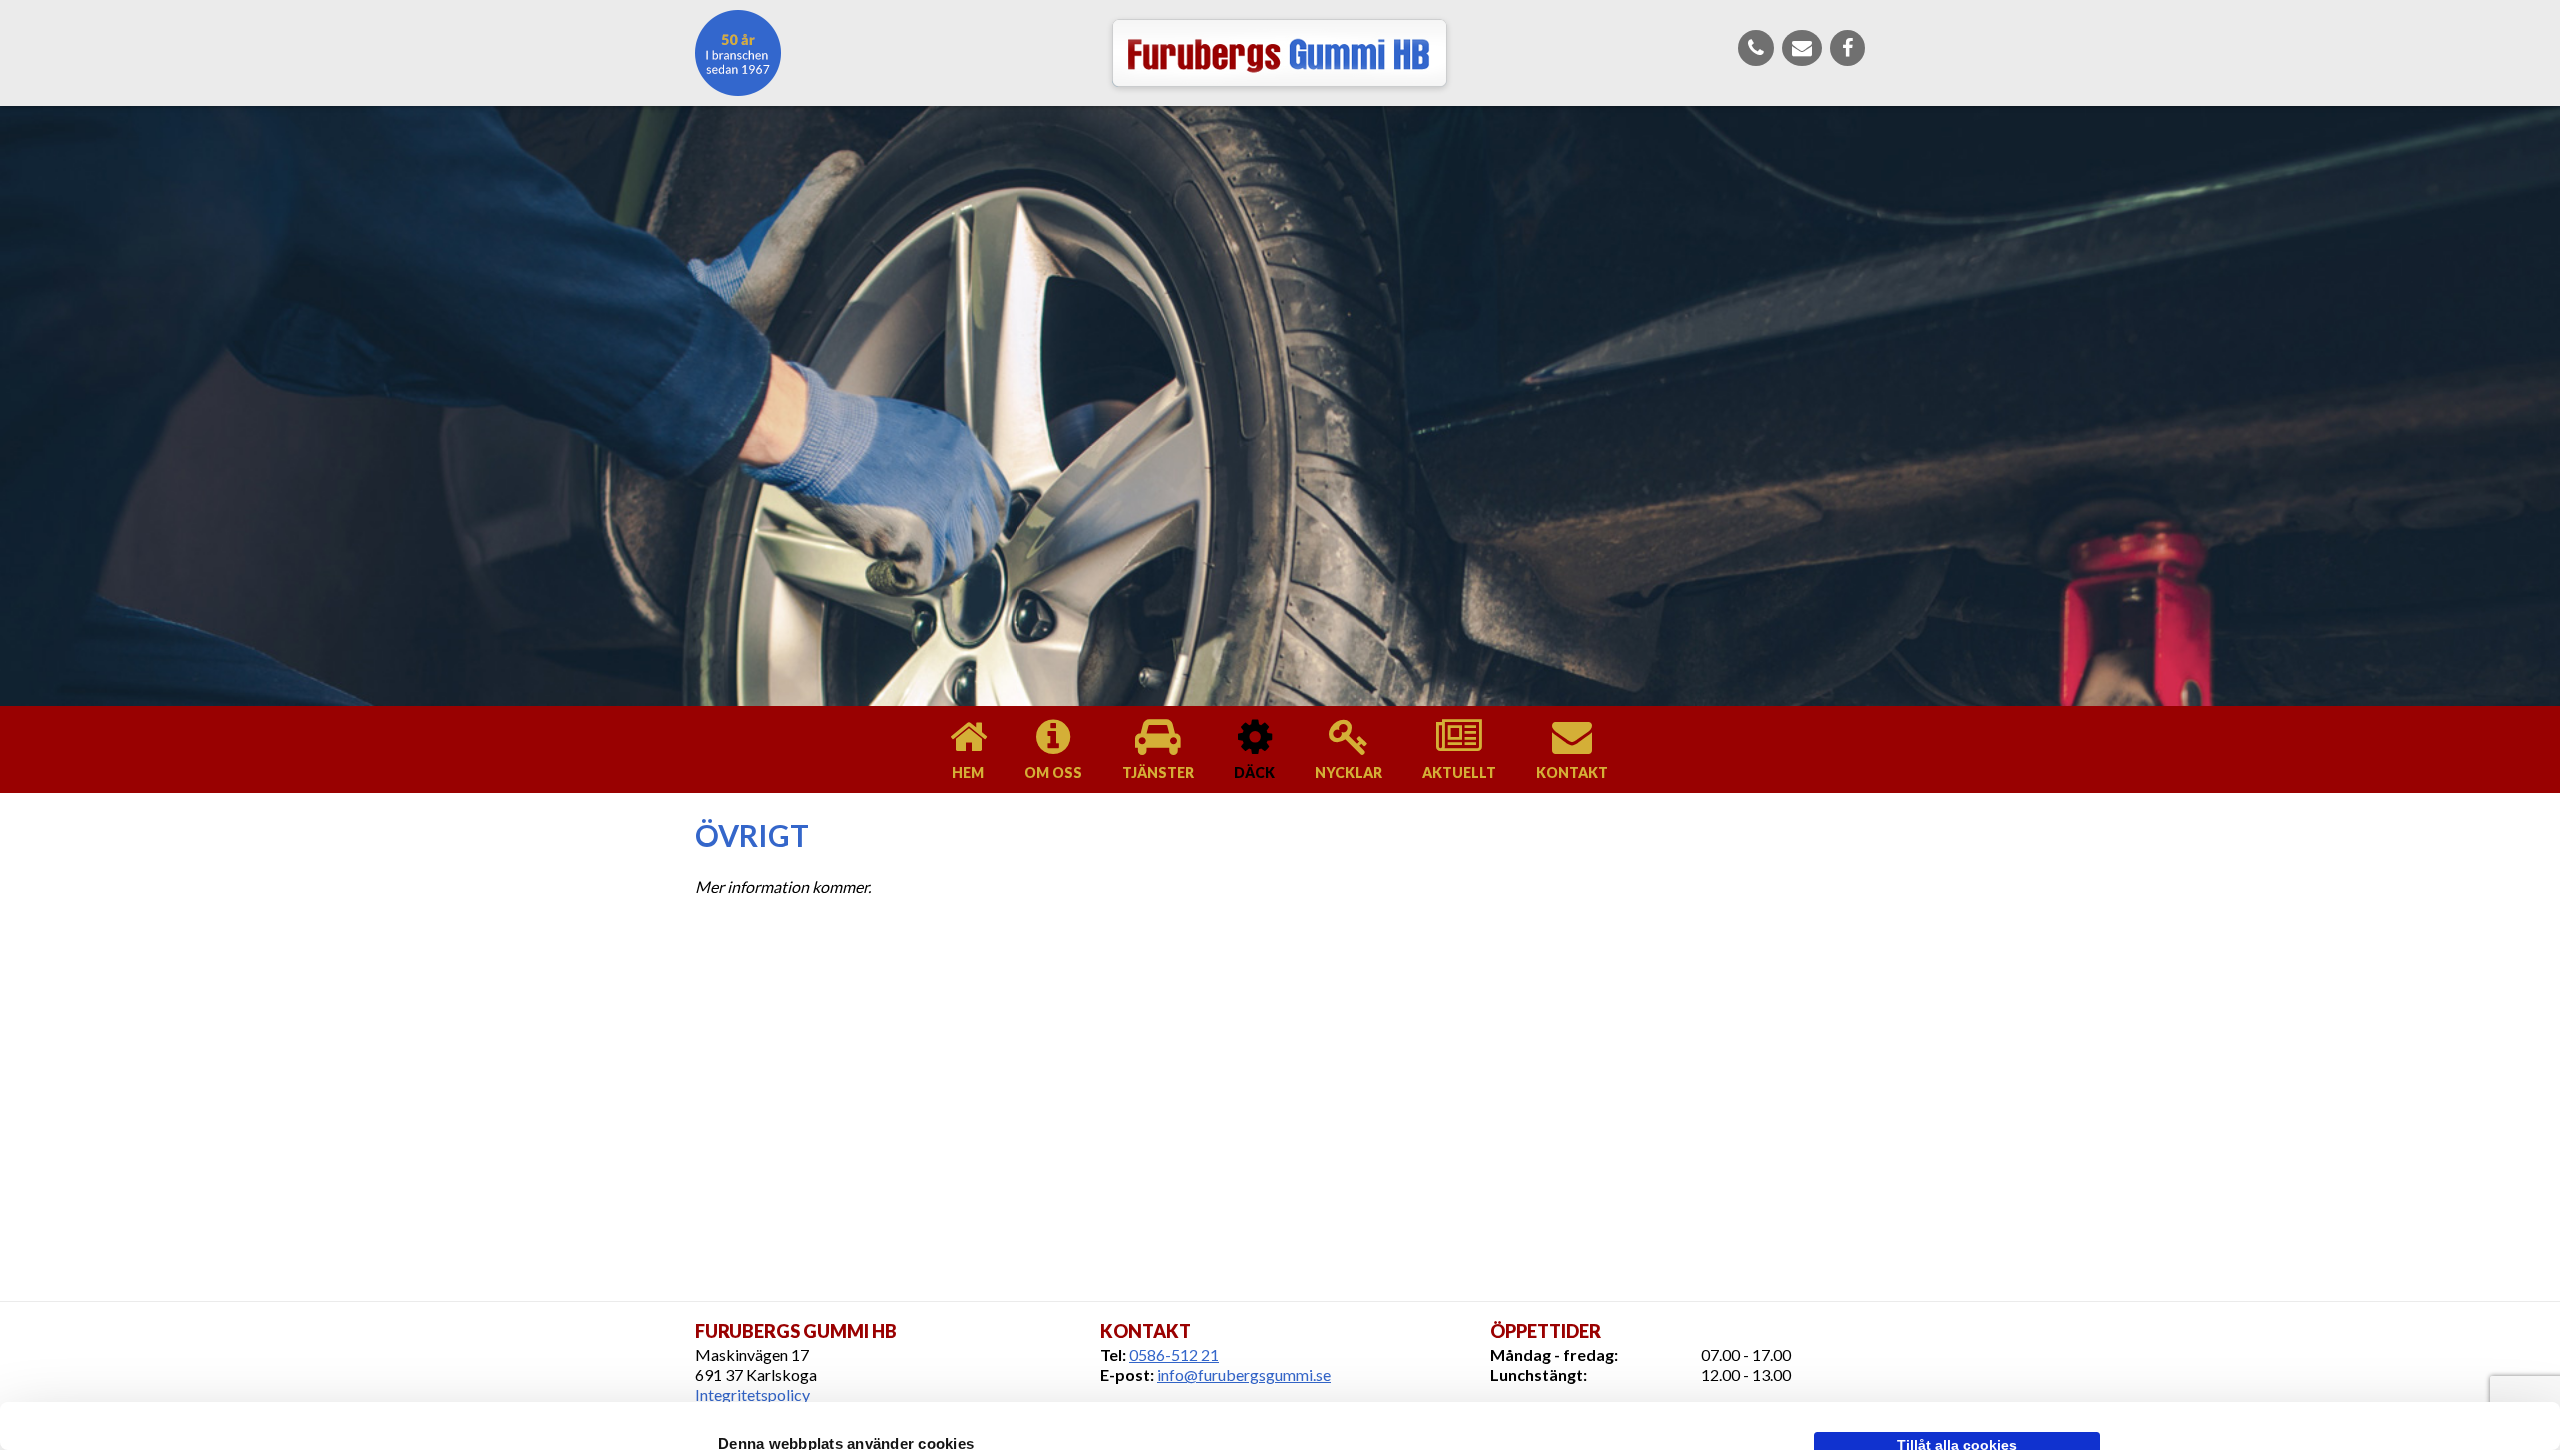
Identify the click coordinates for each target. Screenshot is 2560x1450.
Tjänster (1158, 772)
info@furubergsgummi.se (1244, 1374)
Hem (968, 772)
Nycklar (1348, 772)
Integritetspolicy (752, 1394)
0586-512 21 (1174, 1354)
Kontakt (1572, 772)
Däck (1254, 772)
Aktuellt (1459, 772)
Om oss (1053, 772)
